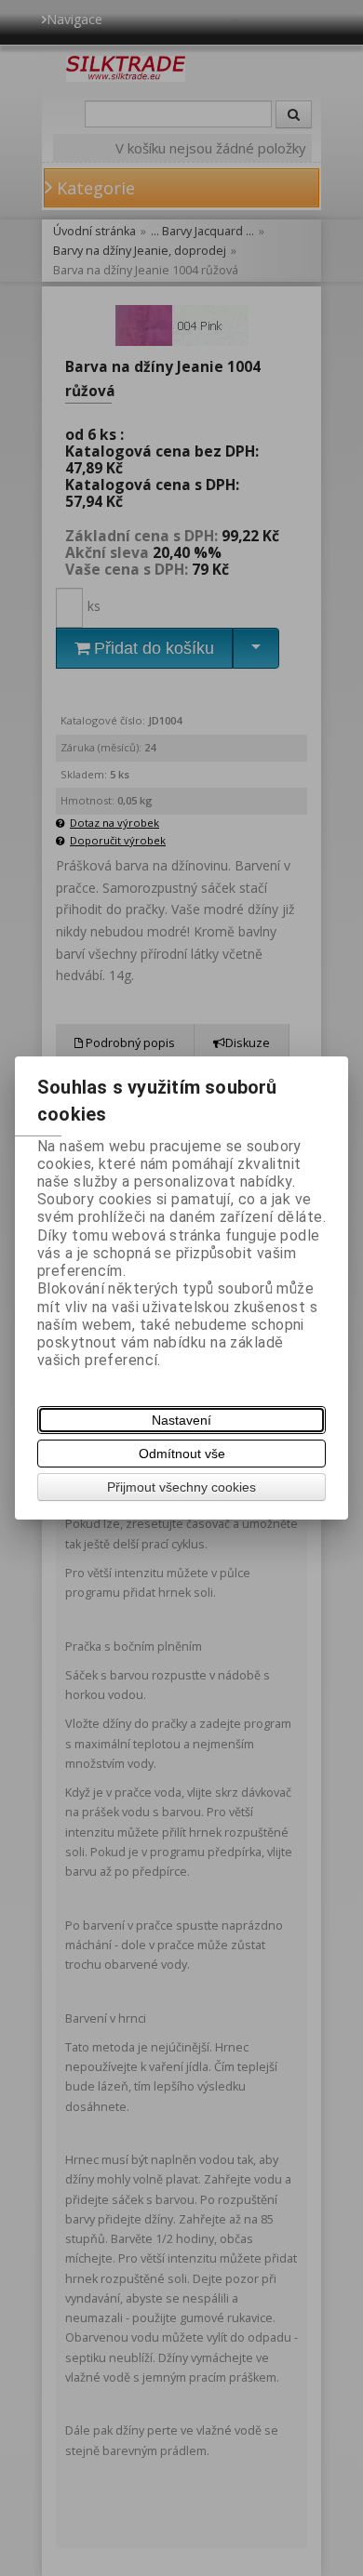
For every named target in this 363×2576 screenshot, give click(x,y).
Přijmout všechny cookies (181, 1487)
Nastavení (181, 1420)
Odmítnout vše (182, 1454)
